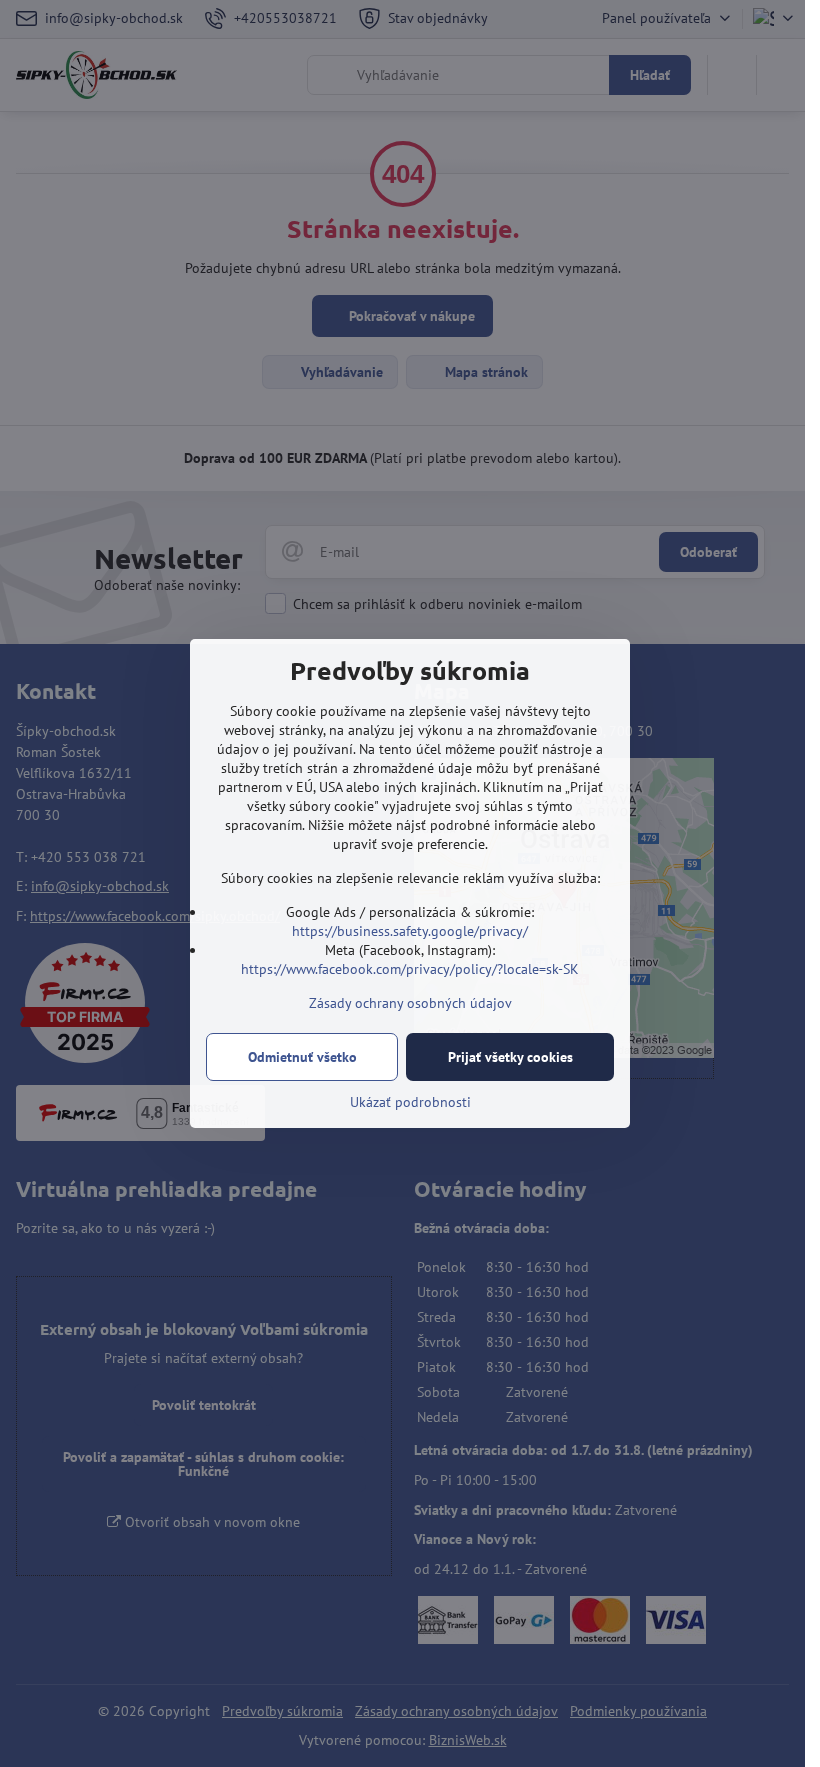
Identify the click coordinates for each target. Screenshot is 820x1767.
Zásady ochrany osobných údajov (410, 1003)
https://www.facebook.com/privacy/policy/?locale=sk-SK (410, 969)
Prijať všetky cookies (510, 1057)
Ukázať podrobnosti (410, 1102)
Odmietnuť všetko (302, 1057)
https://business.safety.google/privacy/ (410, 931)
